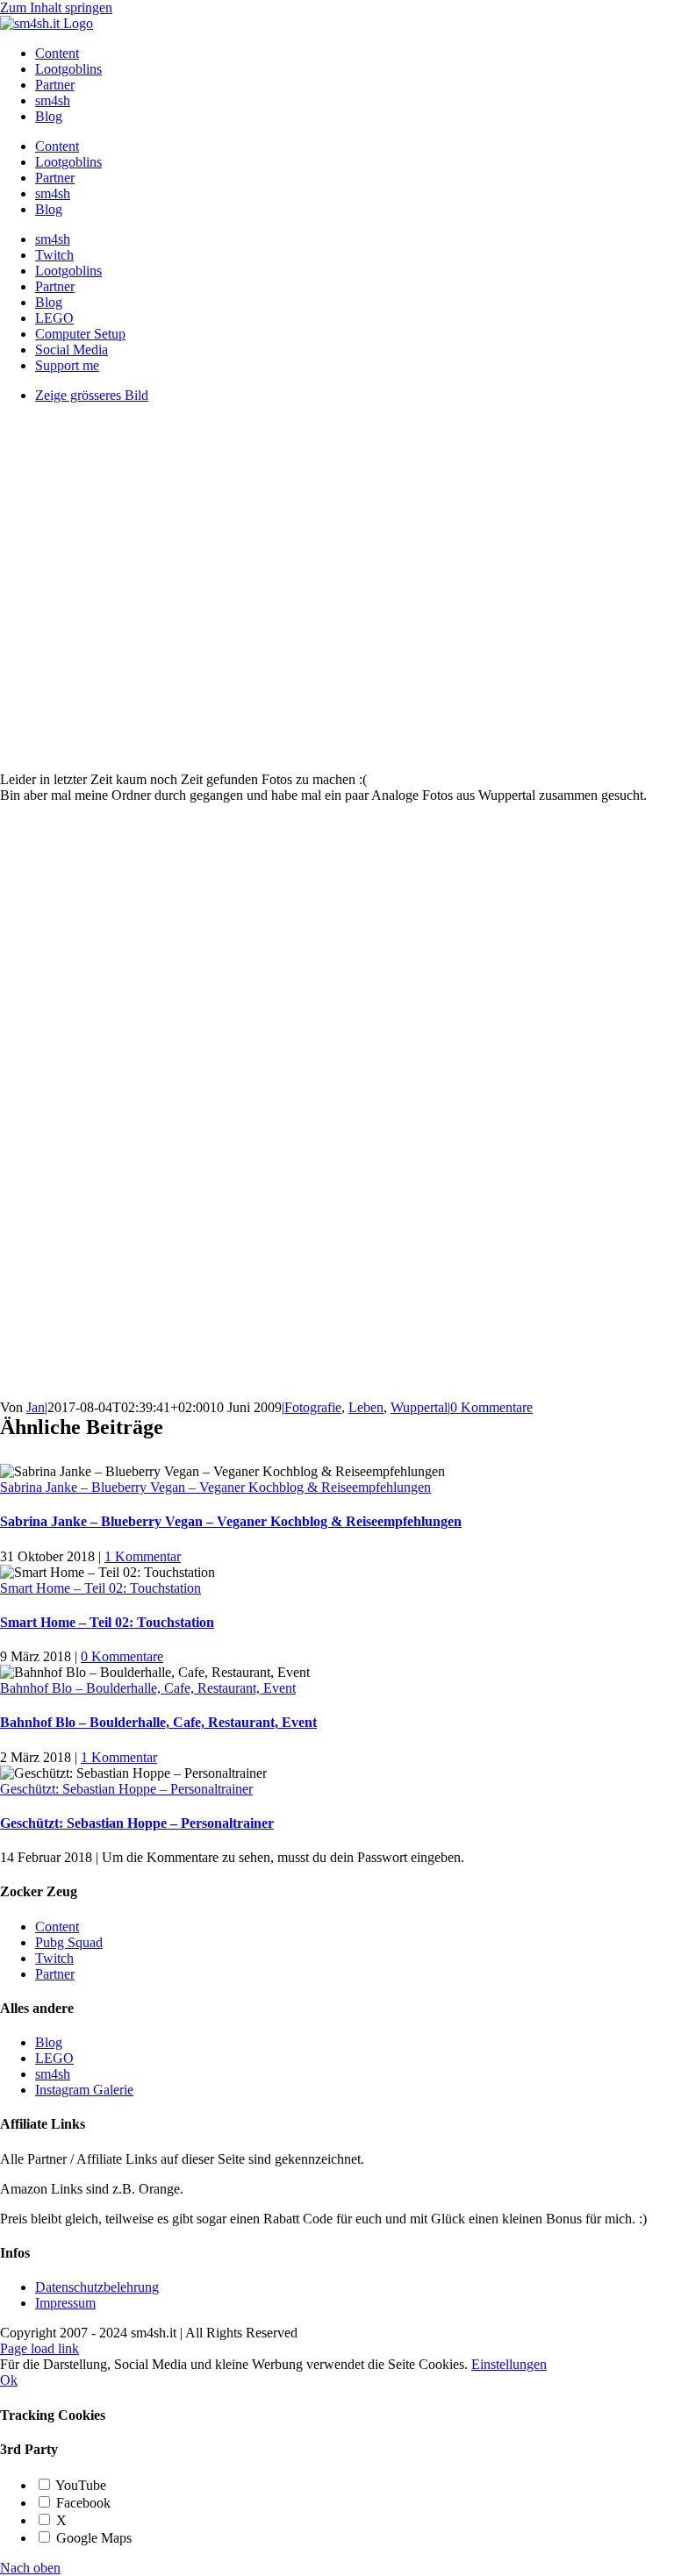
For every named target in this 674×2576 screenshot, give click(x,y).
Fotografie (313, 1407)
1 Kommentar (143, 1556)
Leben (366, 1407)
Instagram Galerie (84, 2090)
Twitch (54, 1958)
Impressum (65, 2303)
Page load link (39, 2348)
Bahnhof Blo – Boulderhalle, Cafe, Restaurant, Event (148, 1688)
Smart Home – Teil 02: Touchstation (100, 1588)
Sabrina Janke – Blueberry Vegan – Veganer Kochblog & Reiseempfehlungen (215, 1487)
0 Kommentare (491, 1407)
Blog (49, 2042)
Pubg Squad (69, 1942)
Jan (36, 1407)
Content (57, 1927)
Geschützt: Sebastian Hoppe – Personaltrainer (126, 1789)
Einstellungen (509, 2364)
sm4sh (53, 2074)
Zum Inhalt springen (56, 7)
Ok (9, 2380)
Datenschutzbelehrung (97, 2287)
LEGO (54, 2058)
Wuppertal (419, 1407)
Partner (55, 1974)
